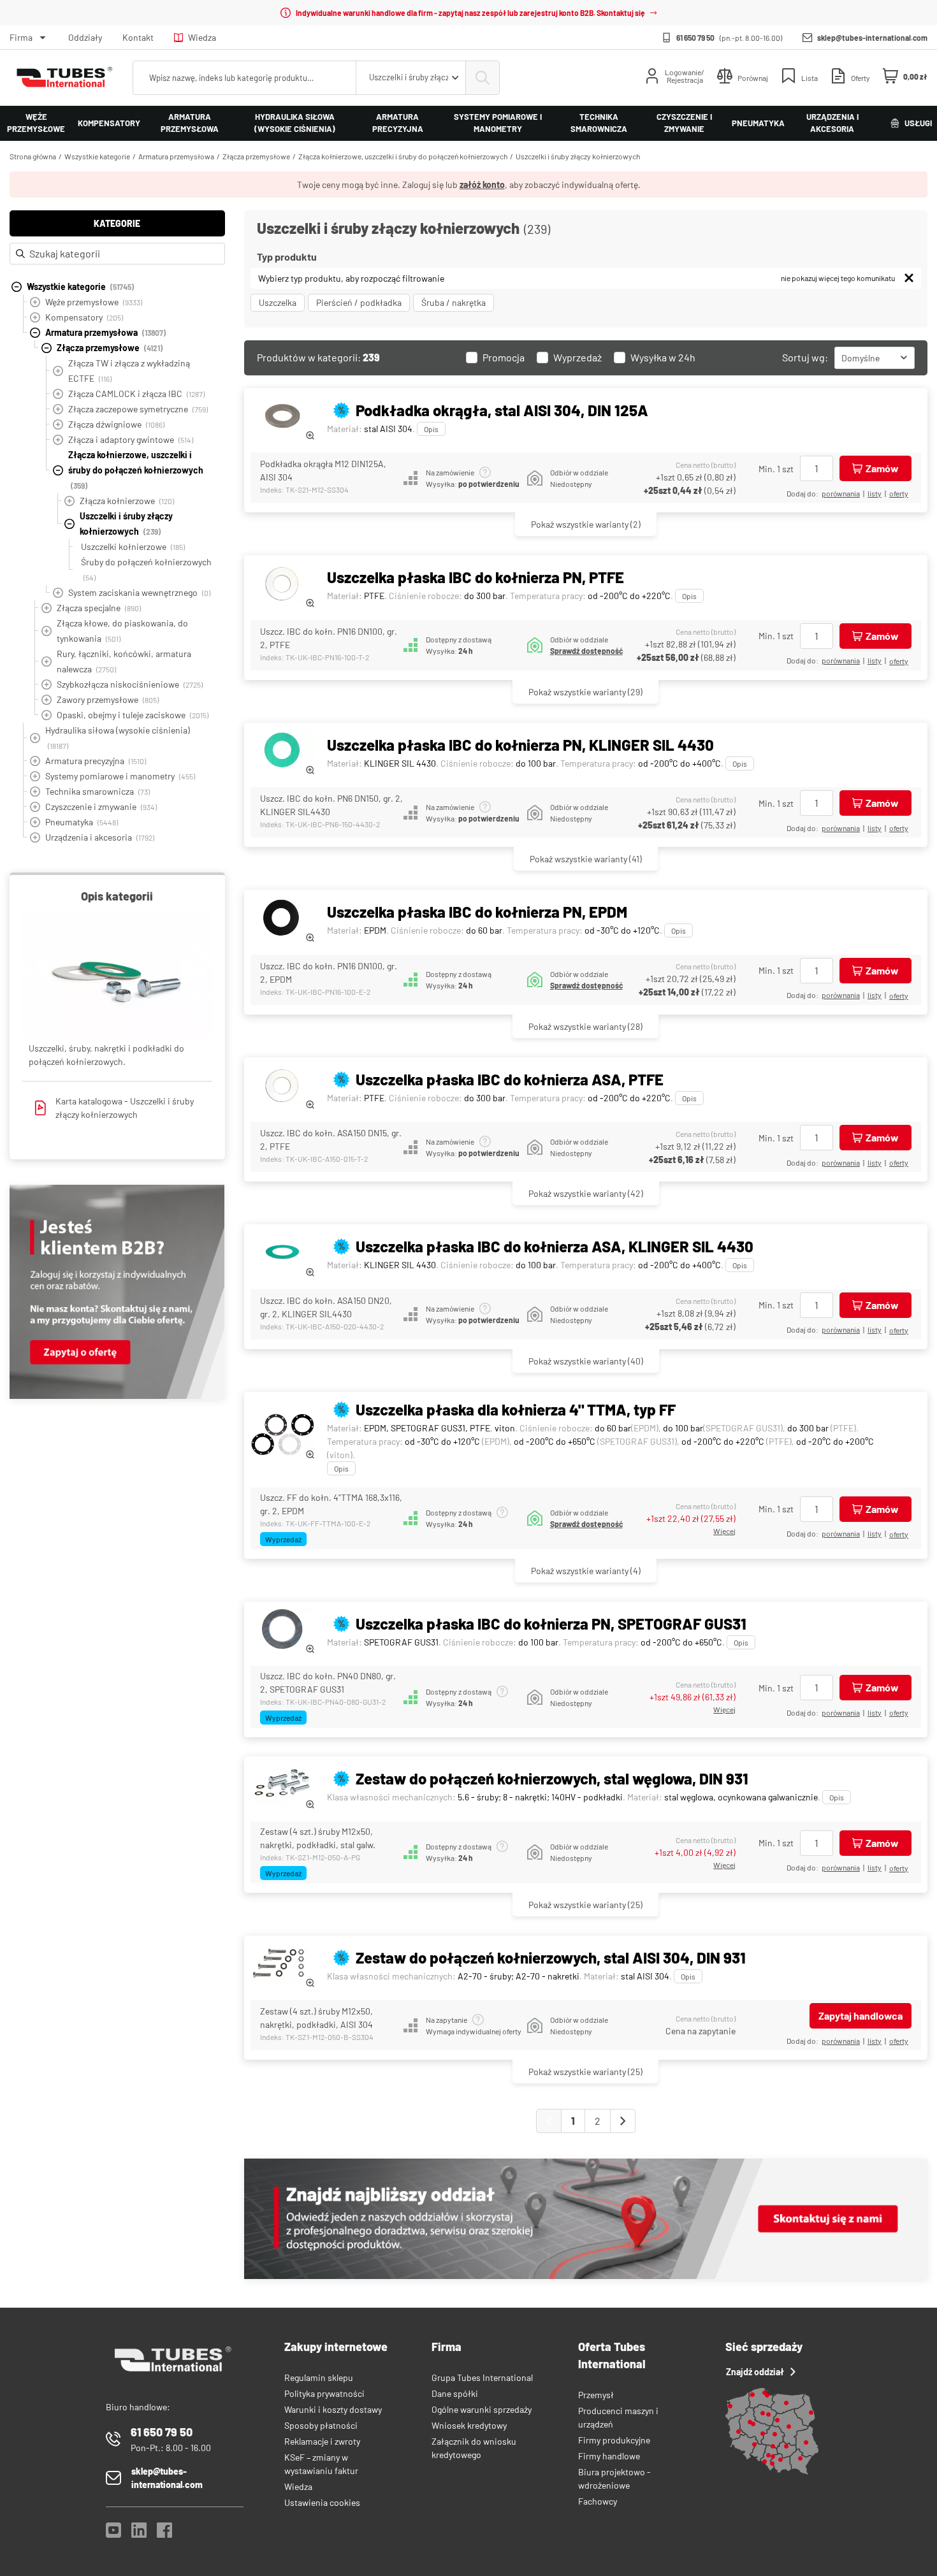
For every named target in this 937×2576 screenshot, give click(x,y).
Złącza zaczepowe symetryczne (138, 409)
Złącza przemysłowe (256, 156)
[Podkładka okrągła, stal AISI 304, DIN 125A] (282, 417)
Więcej (724, 1531)
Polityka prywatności (324, 2393)
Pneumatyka (758, 123)
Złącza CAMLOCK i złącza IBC (136, 394)
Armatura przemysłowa (190, 123)
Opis (431, 429)
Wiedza (202, 37)
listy (875, 493)
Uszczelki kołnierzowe (133, 546)
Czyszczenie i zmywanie (684, 123)
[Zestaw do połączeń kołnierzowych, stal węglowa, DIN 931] (282, 1785)
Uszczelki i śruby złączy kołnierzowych (578, 156)
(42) (586, 1193)
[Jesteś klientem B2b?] (117, 1395)
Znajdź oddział (755, 2372)
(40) (586, 1361)
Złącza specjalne (99, 608)
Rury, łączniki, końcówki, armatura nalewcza (124, 661)
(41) (586, 859)
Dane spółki (455, 2393)
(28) (585, 1026)
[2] (623, 2121)
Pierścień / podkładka (359, 302)
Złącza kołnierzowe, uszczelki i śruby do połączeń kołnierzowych (403, 156)
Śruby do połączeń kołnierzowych (146, 569)
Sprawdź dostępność (586, 651)
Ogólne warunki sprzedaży (482, 2409)
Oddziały (85, 37)
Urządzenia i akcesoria (832, 123)
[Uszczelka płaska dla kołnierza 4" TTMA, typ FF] (282, 1436)
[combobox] (411, 78)
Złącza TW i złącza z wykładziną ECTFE (129, 371)
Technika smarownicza (599, 123)
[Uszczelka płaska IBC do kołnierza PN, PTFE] (282, 584)
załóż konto (482, 185)
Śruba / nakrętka (454, 302)
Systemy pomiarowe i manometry (498, 123)
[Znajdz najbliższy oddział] (586, 2276)
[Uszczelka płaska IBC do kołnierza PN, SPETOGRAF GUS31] (282, 1631)
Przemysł (596, 2395)
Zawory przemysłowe (108, 699)
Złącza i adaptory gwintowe (131, 439)
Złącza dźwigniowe (116, 424)
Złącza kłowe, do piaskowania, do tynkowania (122, 631)
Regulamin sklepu (319, 2377)
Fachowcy (598, 2501)
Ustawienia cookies (322, 2502)
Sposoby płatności (321, 2425)
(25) (585, 1905)
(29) (585, 692)
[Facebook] (164, 2534)
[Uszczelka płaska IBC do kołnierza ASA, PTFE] (282, 1086)
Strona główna (33, 156)
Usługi (918, 123)
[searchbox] (244, 78)
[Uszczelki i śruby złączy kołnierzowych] (117, 976)
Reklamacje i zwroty (322, 2441)
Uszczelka (278, 302)
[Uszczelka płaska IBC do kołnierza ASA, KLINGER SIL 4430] (282, 1253)
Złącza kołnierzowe (127, 501)
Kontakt (138, 37)
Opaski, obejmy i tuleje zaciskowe (133, 715)
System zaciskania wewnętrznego (139, 592)
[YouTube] (113, 2534)
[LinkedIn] (139, 2534)
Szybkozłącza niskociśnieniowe (130, 684)
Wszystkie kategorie (97, 156)
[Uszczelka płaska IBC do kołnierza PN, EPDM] (282, 919)
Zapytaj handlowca (861, 2015)
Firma (21, 37)
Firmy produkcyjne (614, 2440)
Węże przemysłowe (36, 123)
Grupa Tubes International (482, 2377)
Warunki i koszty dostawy (333, 2409)
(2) (586, 524)
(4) (586, 1571)
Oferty (899, 493)
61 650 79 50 (695, 38)
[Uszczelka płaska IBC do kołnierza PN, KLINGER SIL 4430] (282, 752)
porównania (841, 493)
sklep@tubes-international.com (872, 38)
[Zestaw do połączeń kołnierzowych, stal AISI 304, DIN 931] (282, 1965)
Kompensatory (109, 123)
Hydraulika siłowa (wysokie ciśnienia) (295, 123)
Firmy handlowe (609, 2456)
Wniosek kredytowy (469, 2425)
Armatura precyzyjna (398, 123)
